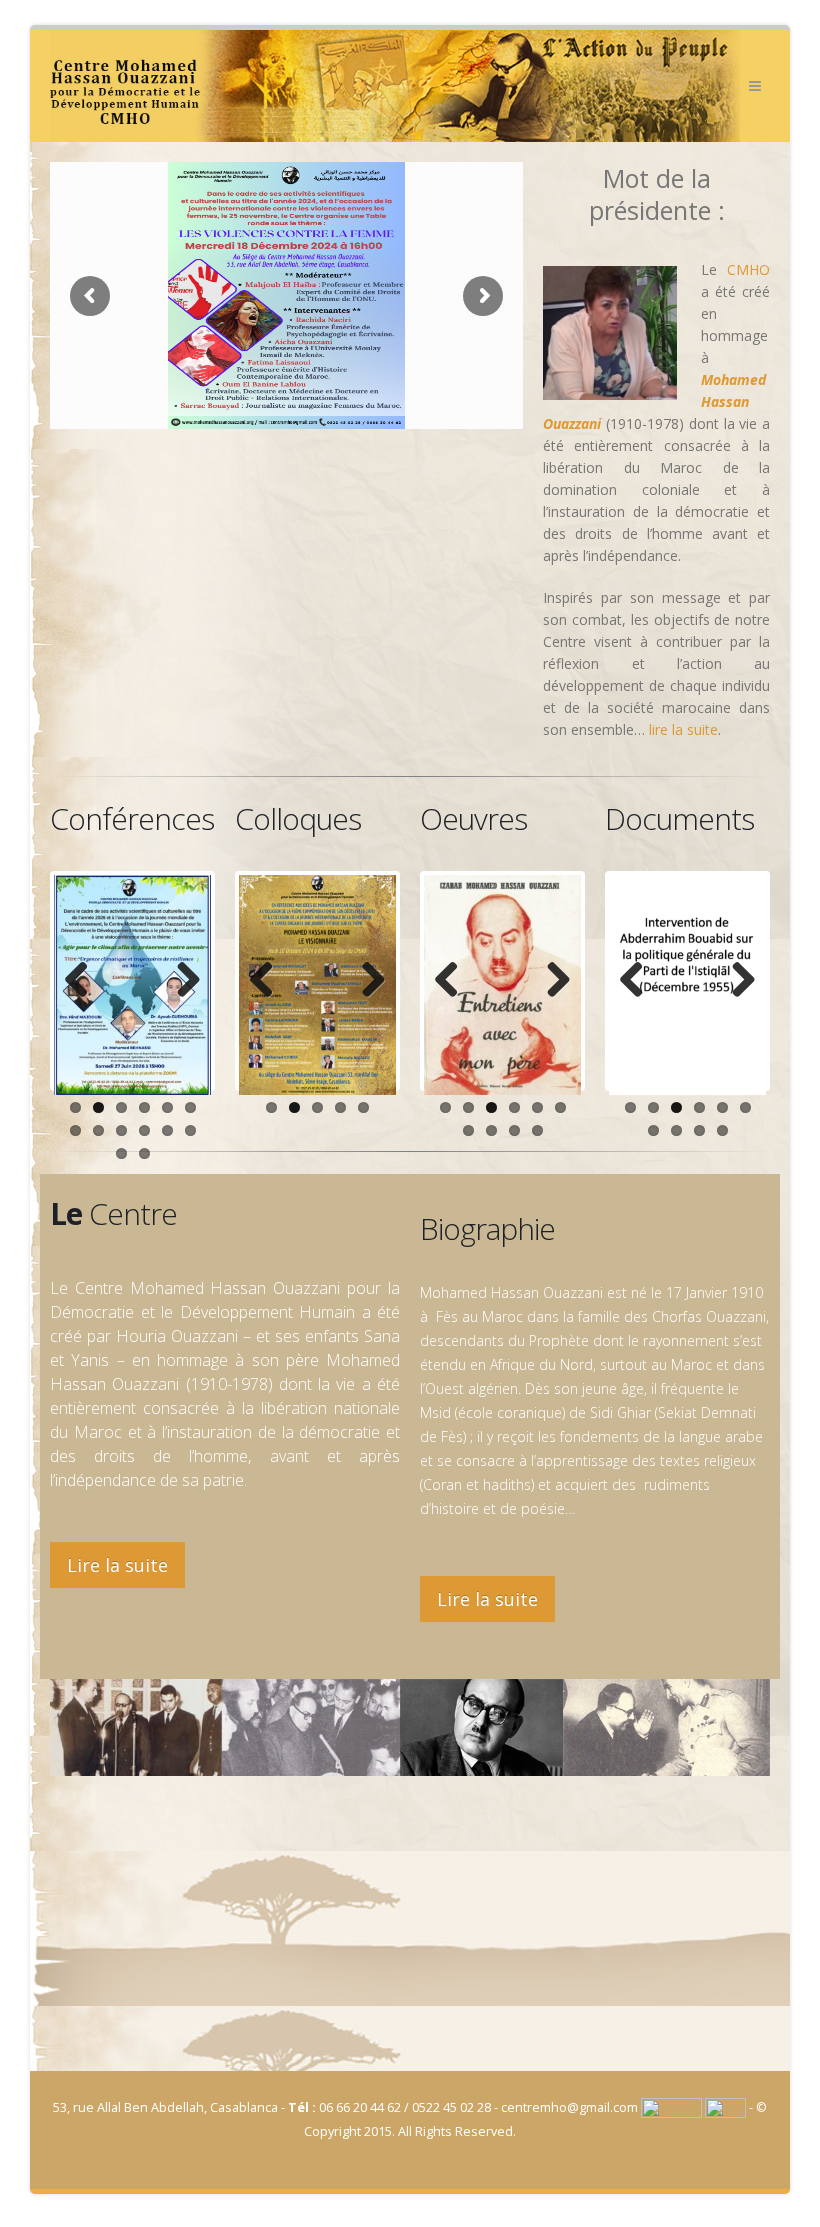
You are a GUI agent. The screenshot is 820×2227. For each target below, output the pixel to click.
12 (190, 1130)
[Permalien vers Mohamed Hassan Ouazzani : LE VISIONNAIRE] (317, 985)
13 (121, 1153)
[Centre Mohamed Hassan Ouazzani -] (395, 86)
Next (181, 981)
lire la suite (683, 729)
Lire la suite (117, 1565)
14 (144, 1153)
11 (167, 1130)
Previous (84, 981)
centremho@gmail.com (569, 2107)
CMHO (748, 269)
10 (144, 1130)
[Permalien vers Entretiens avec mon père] (502, 985)
